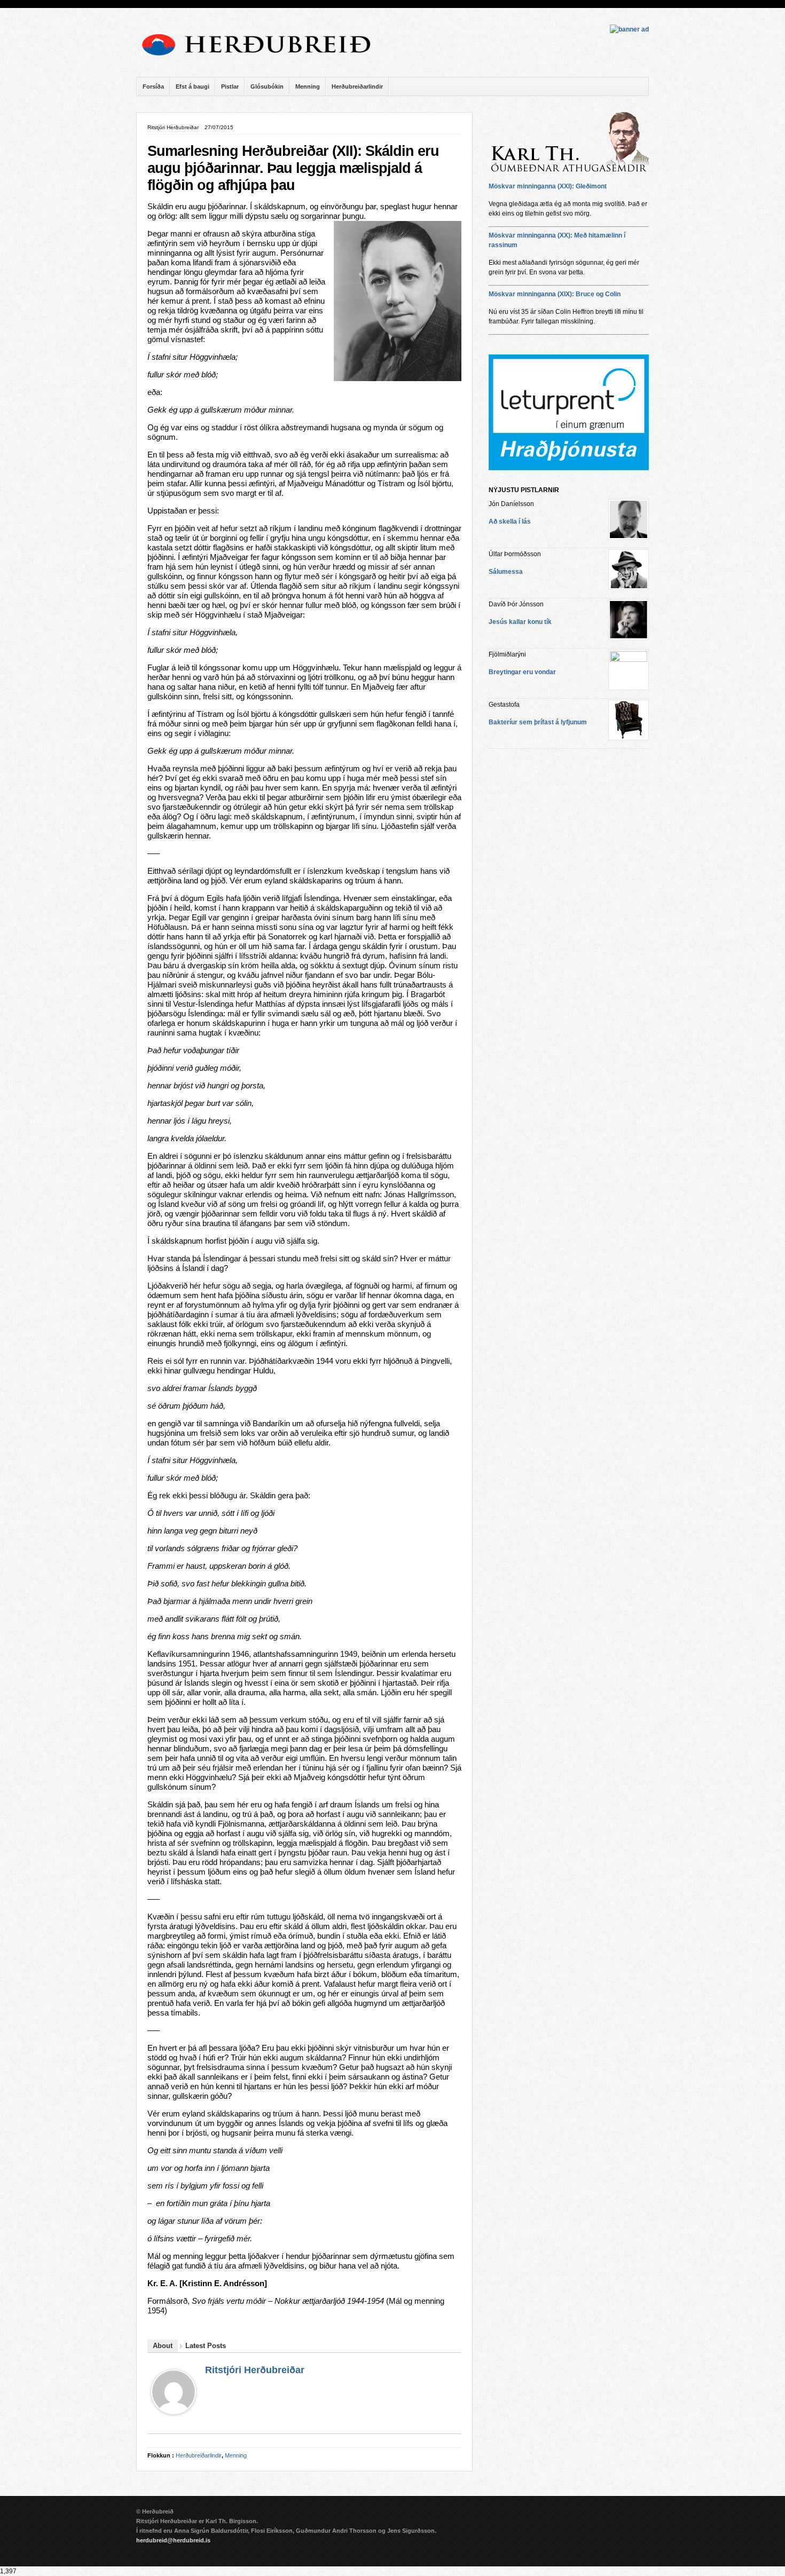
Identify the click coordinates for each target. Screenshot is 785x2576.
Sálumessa (506, 572)
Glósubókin (267, 86)
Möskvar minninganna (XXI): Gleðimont (548, 186)
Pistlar (230, 86)
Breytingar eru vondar (522, 672)
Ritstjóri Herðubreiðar (255, 2370)
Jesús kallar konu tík (520, 622)
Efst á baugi (193, 86)
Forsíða (153, 86)
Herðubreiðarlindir (357, 86)
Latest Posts (206, 2346)
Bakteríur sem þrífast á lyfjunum (538, 722)
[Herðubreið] (262, 59)
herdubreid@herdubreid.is (173, 2540)
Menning (308, 86)
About (163, 2346)
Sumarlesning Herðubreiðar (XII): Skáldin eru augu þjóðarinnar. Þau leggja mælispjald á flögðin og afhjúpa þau (293, 168)
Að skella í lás (510, 521)
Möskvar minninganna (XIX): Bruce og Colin (555, 294)
